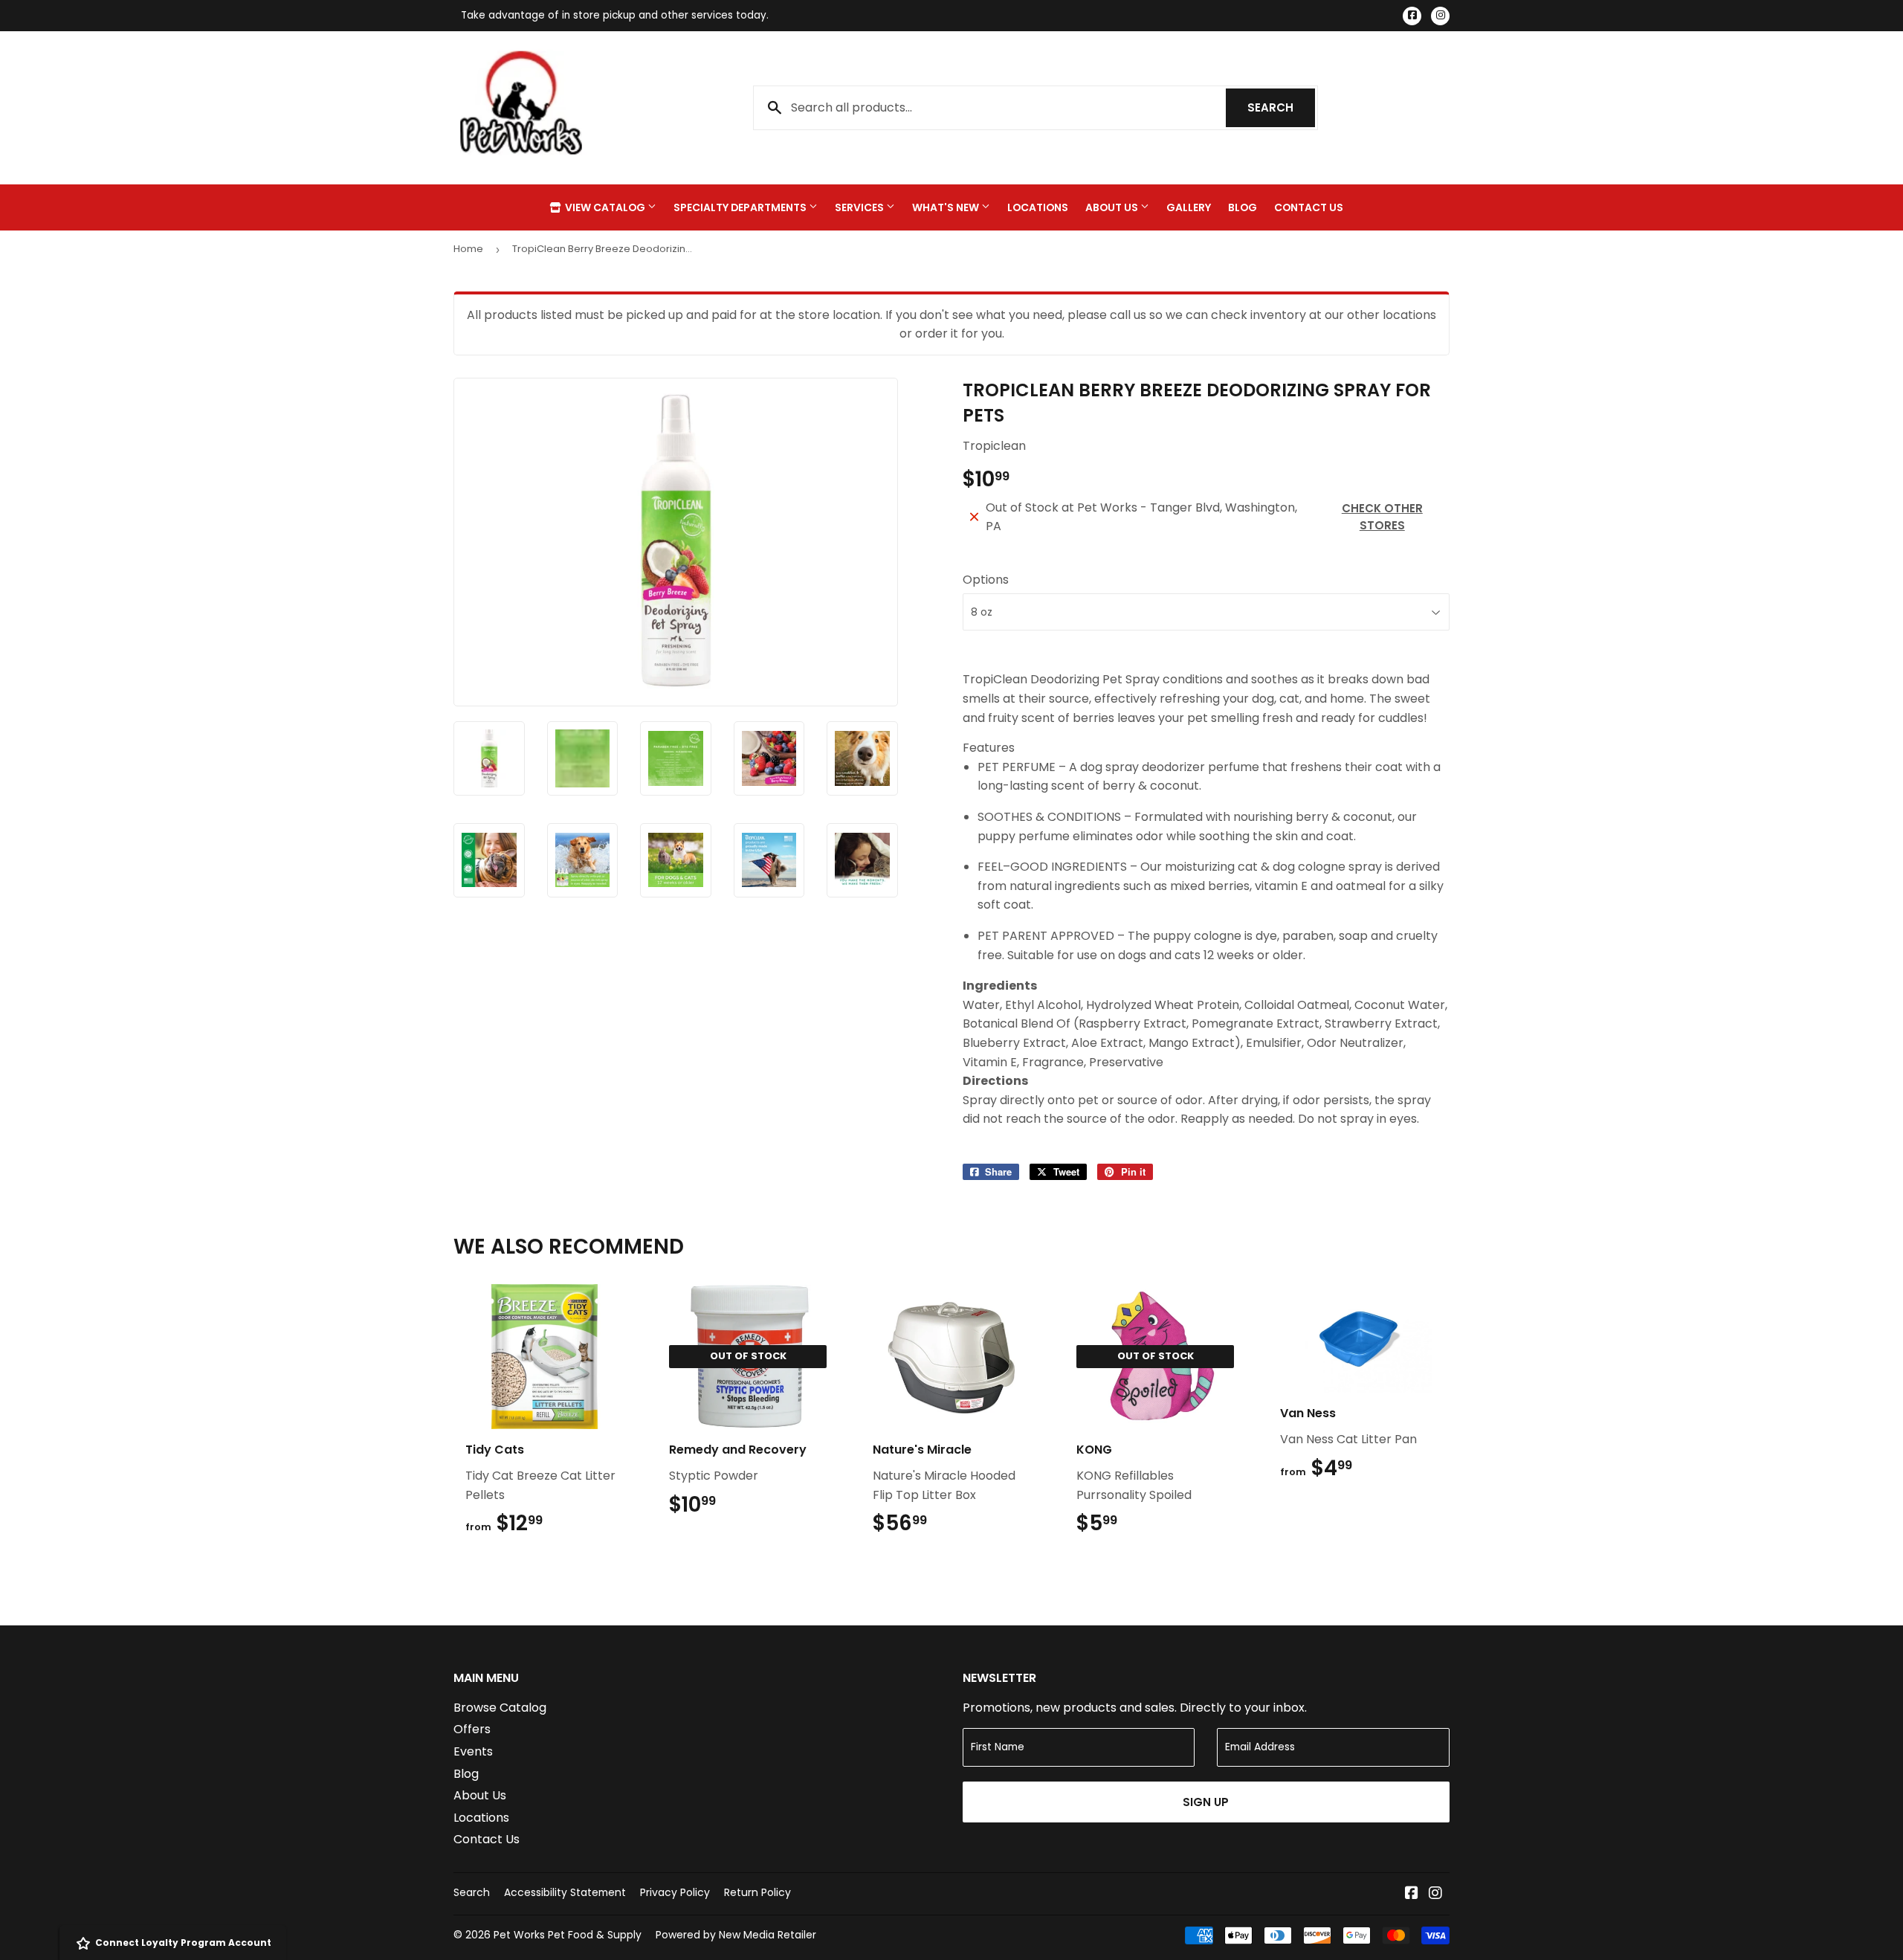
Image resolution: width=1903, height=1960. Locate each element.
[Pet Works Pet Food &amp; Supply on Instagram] (1435, 1894)
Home (468, 249)
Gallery (1189, 207)
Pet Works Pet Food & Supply (568, 1935)
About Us (1113, 207)
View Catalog (605, 207)
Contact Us (1309, 207)
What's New (947, 207)
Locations (1038, 207)
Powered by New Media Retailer (736, 1935)
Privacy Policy (675, 1892)
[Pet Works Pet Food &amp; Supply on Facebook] (1412, 1894)
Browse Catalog (500, 1708)
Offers (472, 1729)
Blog (1243, 207)
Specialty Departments (741, 207)
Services (860, 207)
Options (986, 580)
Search (1281, 107)
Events (473, 1751)
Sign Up (1206, 1802)
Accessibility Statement (565, 1892)
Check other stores (1382, 517)
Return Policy (757, 1892)
